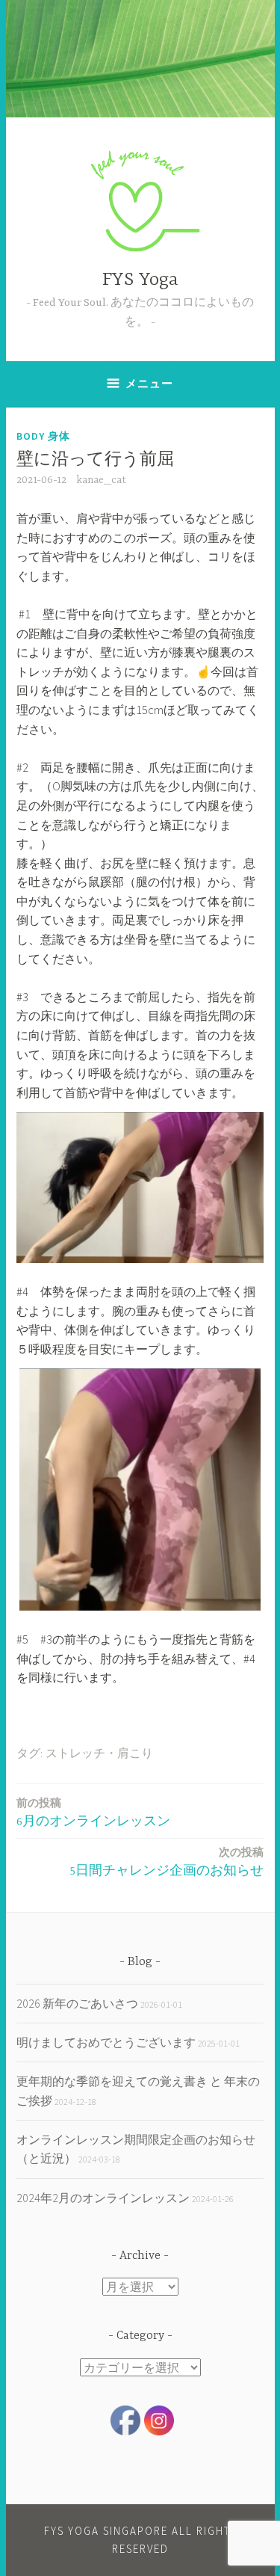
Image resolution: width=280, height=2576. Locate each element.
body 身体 (43, 436)
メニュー (149, 383)
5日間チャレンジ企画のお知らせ (167, 1862)
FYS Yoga (140, 280)
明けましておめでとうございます (106, 2042)
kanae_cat (101, 480)
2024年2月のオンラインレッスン (103, 2198)
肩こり (135, 1754)
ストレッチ (75, 1754)
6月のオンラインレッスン (93, 1812)
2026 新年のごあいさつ (77, 2003)
